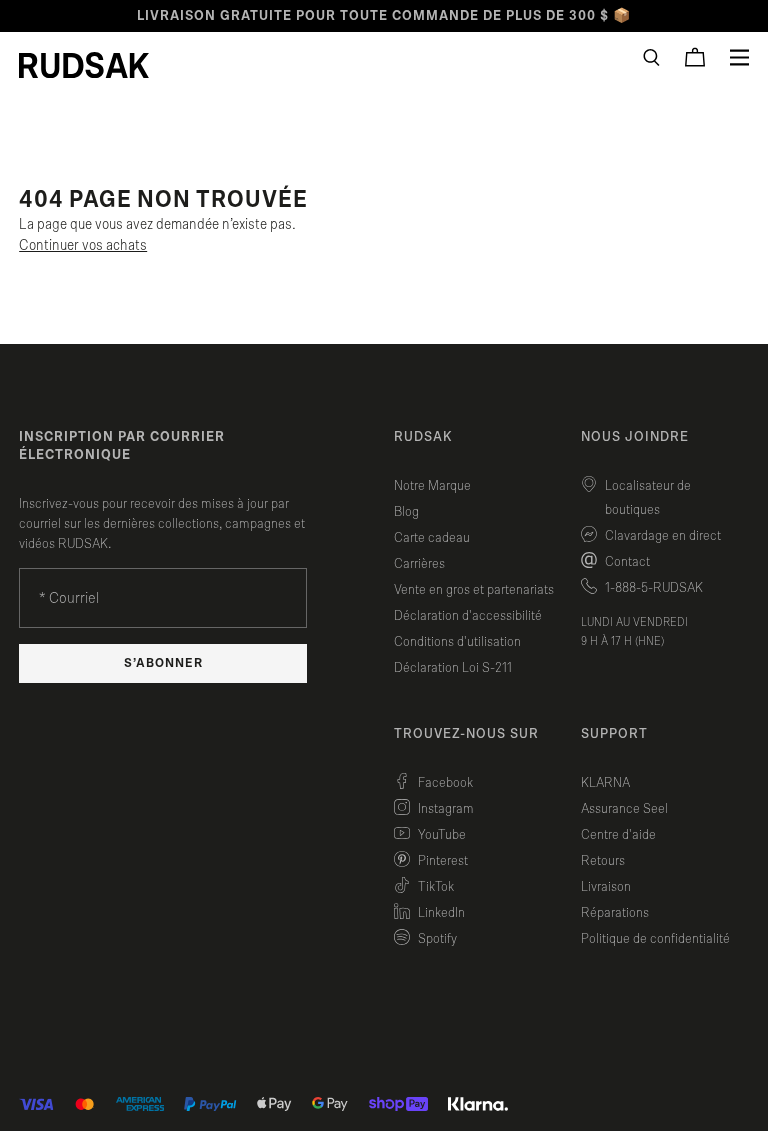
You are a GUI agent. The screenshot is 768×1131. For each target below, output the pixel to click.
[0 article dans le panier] (695, 57)
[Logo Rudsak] (84, 65)
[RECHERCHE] (651, 57)
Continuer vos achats (83, 245)
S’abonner (163, 663)
